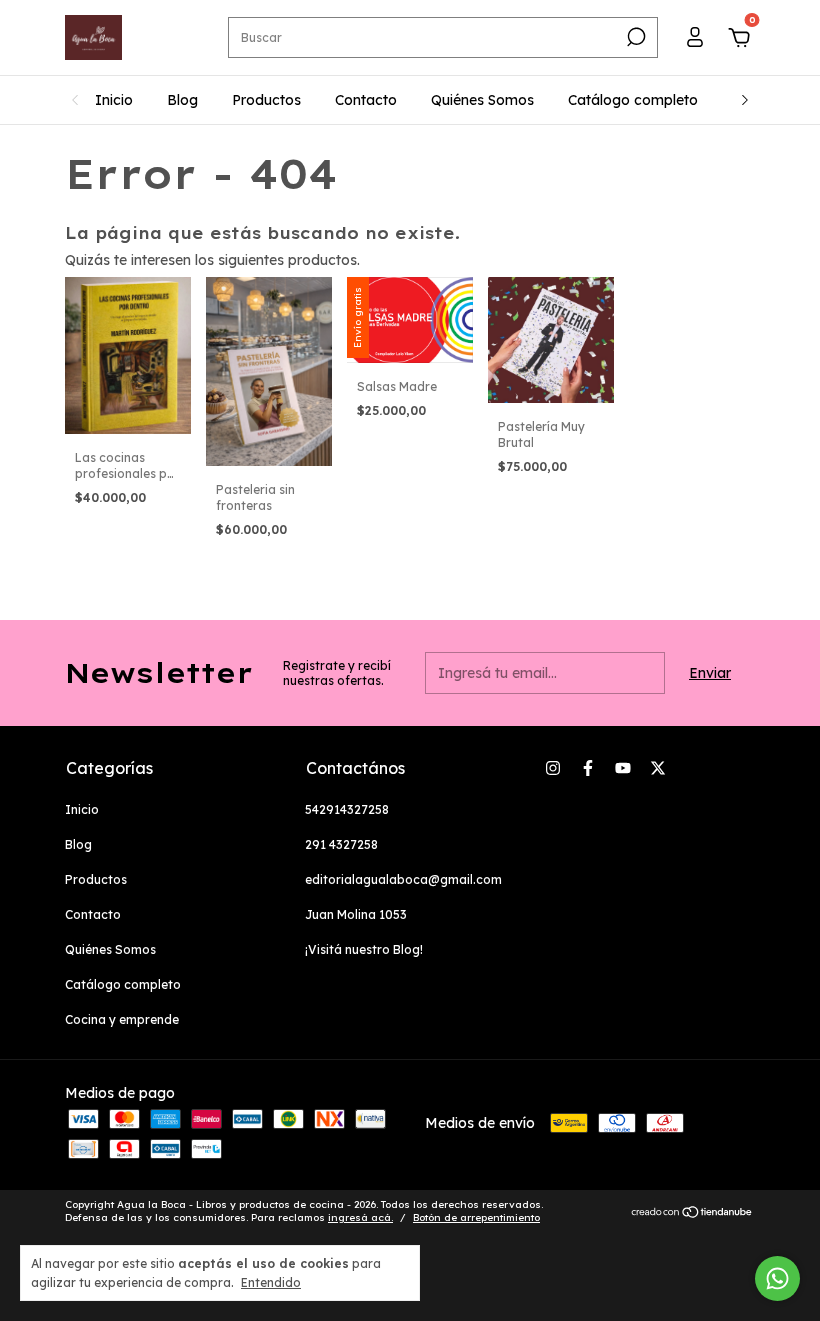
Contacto (366, 100)
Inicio (114, 100)
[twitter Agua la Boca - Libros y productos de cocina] (658, 768)
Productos (266, 100)
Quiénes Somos (482, 100)
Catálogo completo (633, 100)
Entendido (271, 1282)
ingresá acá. (360, 1217)
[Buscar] (634, 37)
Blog (182, 100)
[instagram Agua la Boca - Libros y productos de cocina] (553, 768)
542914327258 (347, 809)
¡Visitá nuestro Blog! (364, 949)
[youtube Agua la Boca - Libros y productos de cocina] (623, 768)
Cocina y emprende (122, 1019)
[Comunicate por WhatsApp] (777, 1278)
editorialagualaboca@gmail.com (403, 879)
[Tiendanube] (692, 1213)
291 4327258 (341, 844)
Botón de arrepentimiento (476, 1217)
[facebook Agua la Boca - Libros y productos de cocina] (588, 768)
